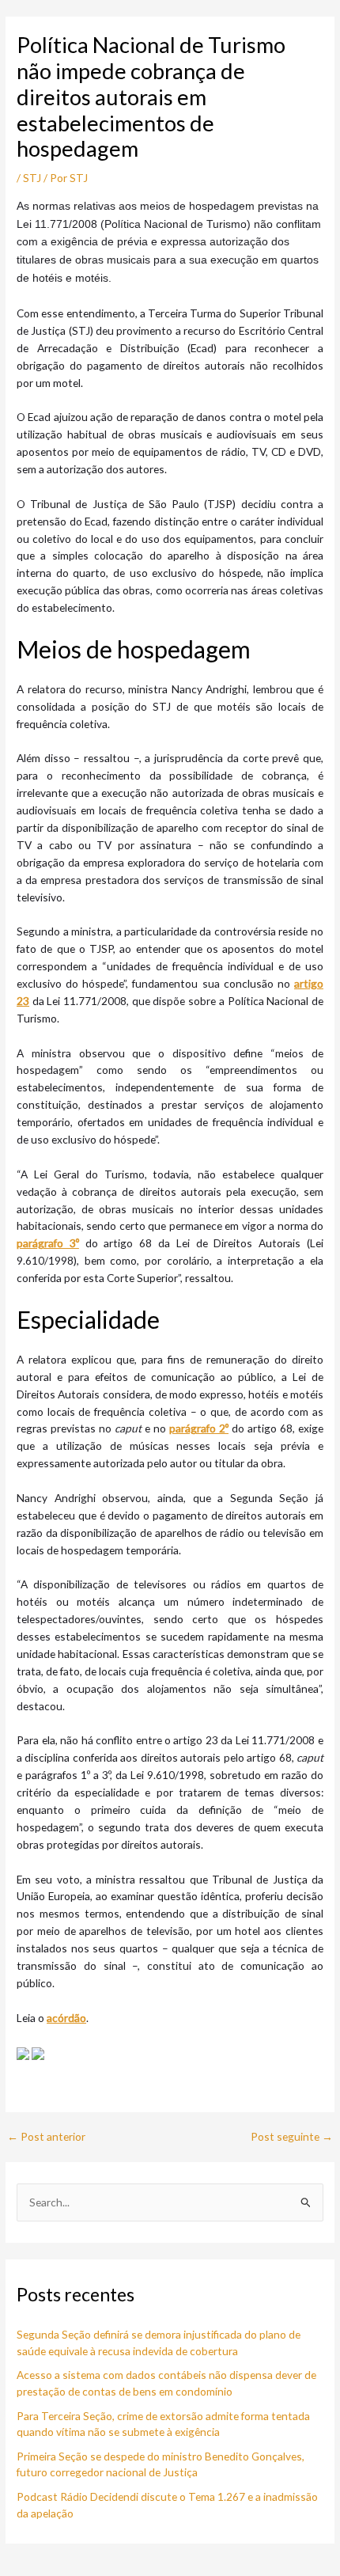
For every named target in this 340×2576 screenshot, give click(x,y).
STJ (32, 178)
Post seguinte (292, 2137)
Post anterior (46, 2137)
